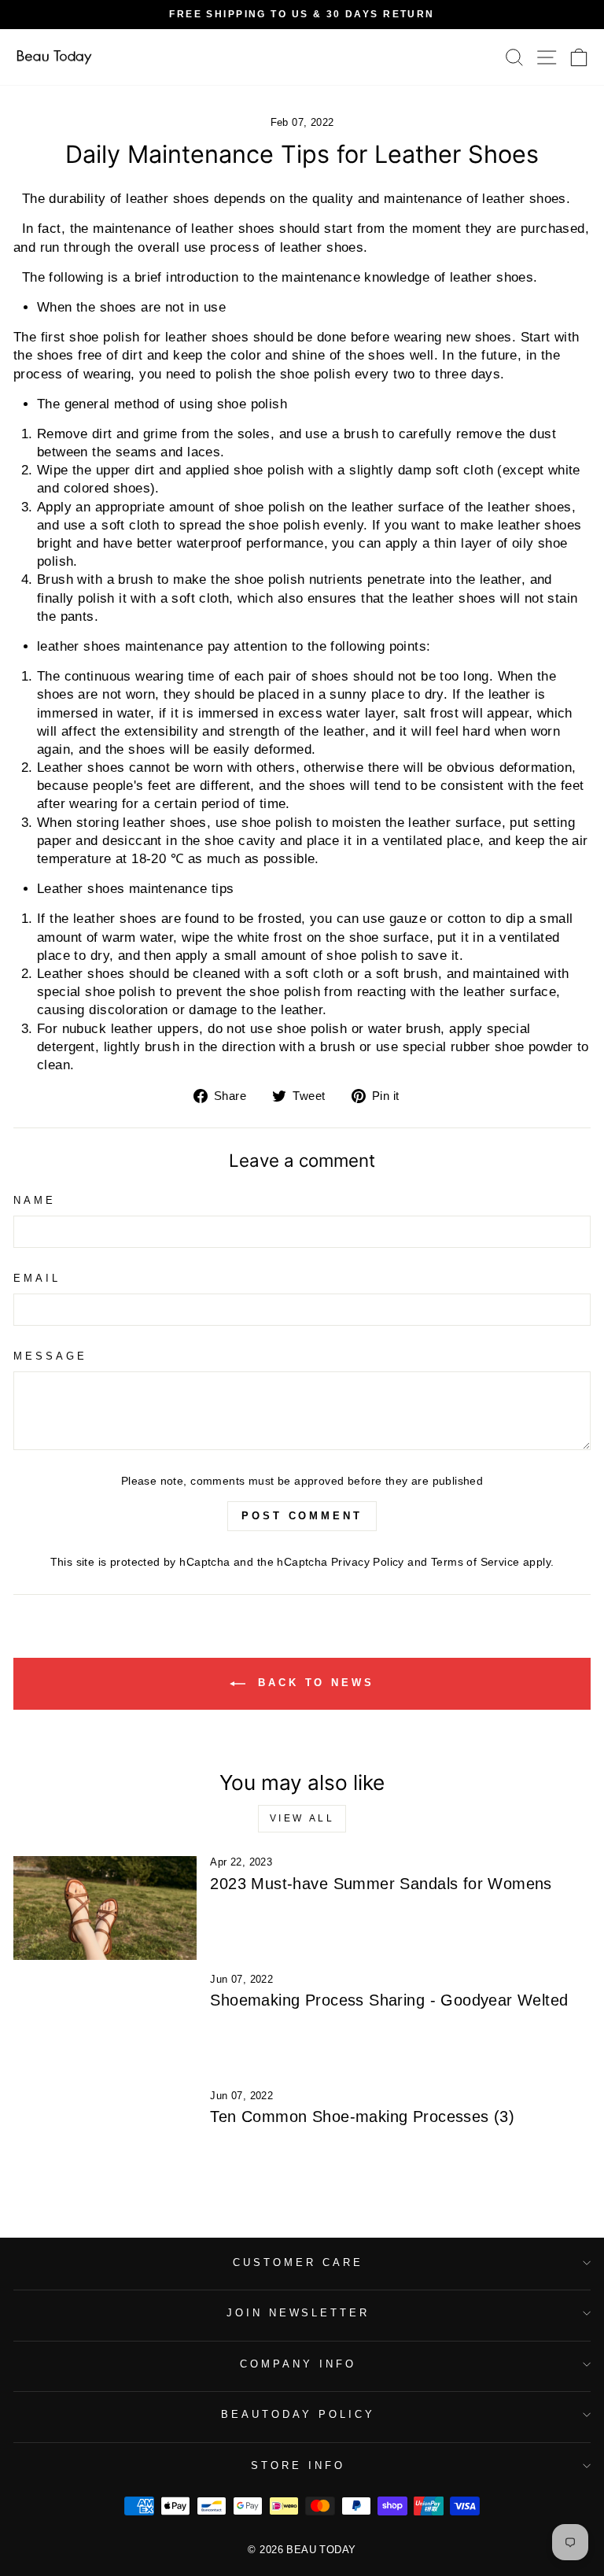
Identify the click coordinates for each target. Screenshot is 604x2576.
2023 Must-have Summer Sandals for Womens (381, 1884)
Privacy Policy (368, 1562)
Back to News (313, 1683)
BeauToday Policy (298, 2414)
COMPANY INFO (298, 2364)
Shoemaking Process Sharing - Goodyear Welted (389, 2000)
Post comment (302, 1516)
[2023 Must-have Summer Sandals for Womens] (105, 1908)
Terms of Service (475, 1562)
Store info (298, 2465)
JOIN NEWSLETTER (298, 2313)
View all (302, 1818)
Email (37, 1278)
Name (35, 1200)
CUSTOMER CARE (298, 2262)
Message (50, 1356)
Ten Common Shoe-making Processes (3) (362, 2117)
